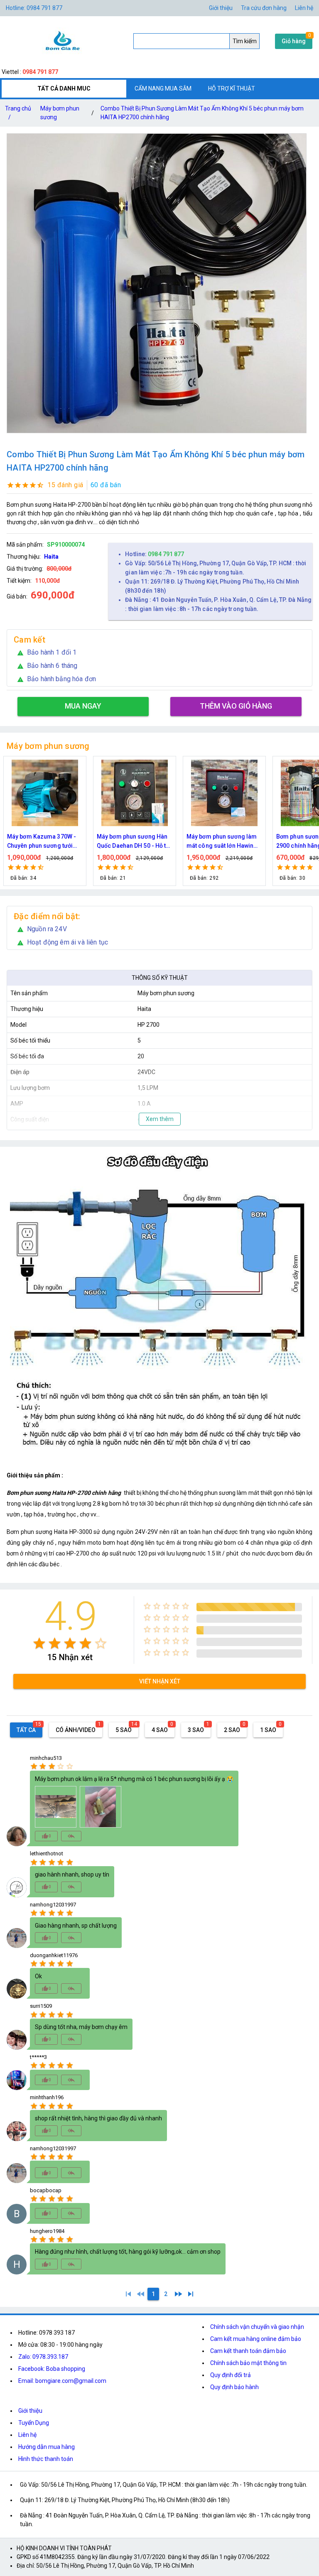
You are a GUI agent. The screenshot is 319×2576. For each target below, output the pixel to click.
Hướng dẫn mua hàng (47, 2447)
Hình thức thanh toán (46, 2459)
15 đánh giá (65, 485)
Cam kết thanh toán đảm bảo (248, 2351)
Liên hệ (304, 8)
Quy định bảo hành (234, 2387)
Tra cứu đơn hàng (264, 8)
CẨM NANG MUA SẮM (163, 88)
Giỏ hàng (294, 41)
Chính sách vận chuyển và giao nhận (257, 2327)
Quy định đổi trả (231, 2375)
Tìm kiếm (245, 41)
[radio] (39, 1643)
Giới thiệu (221, 8)
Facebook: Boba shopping (52, 2369)
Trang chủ (18, 113)
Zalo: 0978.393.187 (43, 2357)
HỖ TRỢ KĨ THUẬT (232, 88)
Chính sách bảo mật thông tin (248, 2363)
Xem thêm (160, 1119)
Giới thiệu (30, 2411)
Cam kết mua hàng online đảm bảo (256, 2339)
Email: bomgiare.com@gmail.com (62, 2381)
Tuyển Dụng (34, 2423)
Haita (51, 557)
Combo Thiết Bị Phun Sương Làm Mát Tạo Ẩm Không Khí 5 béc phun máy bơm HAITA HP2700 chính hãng (202, 113)
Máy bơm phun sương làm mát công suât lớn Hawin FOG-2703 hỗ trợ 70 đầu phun (132, 842)
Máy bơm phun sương (60, 113)
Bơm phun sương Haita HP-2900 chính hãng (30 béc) (223, 841)
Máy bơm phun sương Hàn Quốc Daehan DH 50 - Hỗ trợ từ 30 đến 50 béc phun (45, 842)
